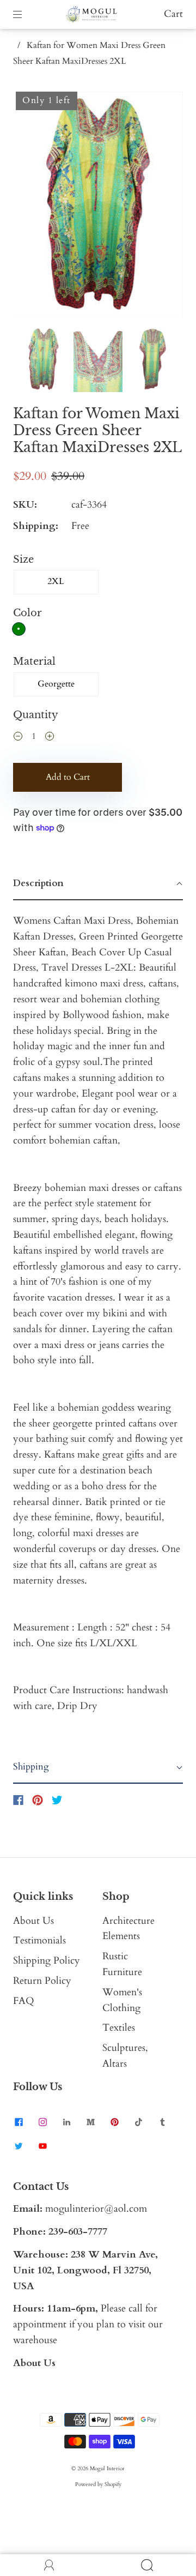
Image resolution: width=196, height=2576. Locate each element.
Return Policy (42, 1981)
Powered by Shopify (98, 2484)
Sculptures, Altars (125, 2056)
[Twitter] (57, 1800)
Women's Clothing (122, 2000)
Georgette (56, 684)
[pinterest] (114, 2122)
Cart (173, 14)
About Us (33, 1921)
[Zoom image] (98, 207)
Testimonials (39, 1940)
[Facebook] (18, 1800)
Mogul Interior (107, 2469)
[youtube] (42, 2146)
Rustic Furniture (122, 1964)
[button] (30, 207)
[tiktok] (138, 2122)
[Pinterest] (38, 1800)
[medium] (90, 2122)
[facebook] (19, 2122)
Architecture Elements (128, 1929)
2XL (56, 581)
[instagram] (42, 2122)
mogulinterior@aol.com (96, 2209)
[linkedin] (66, 2122)
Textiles (119, 2028)
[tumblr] (162, 2122)
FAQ (24, 2001)
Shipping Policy (47, 1961)
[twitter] (19, 2146)
